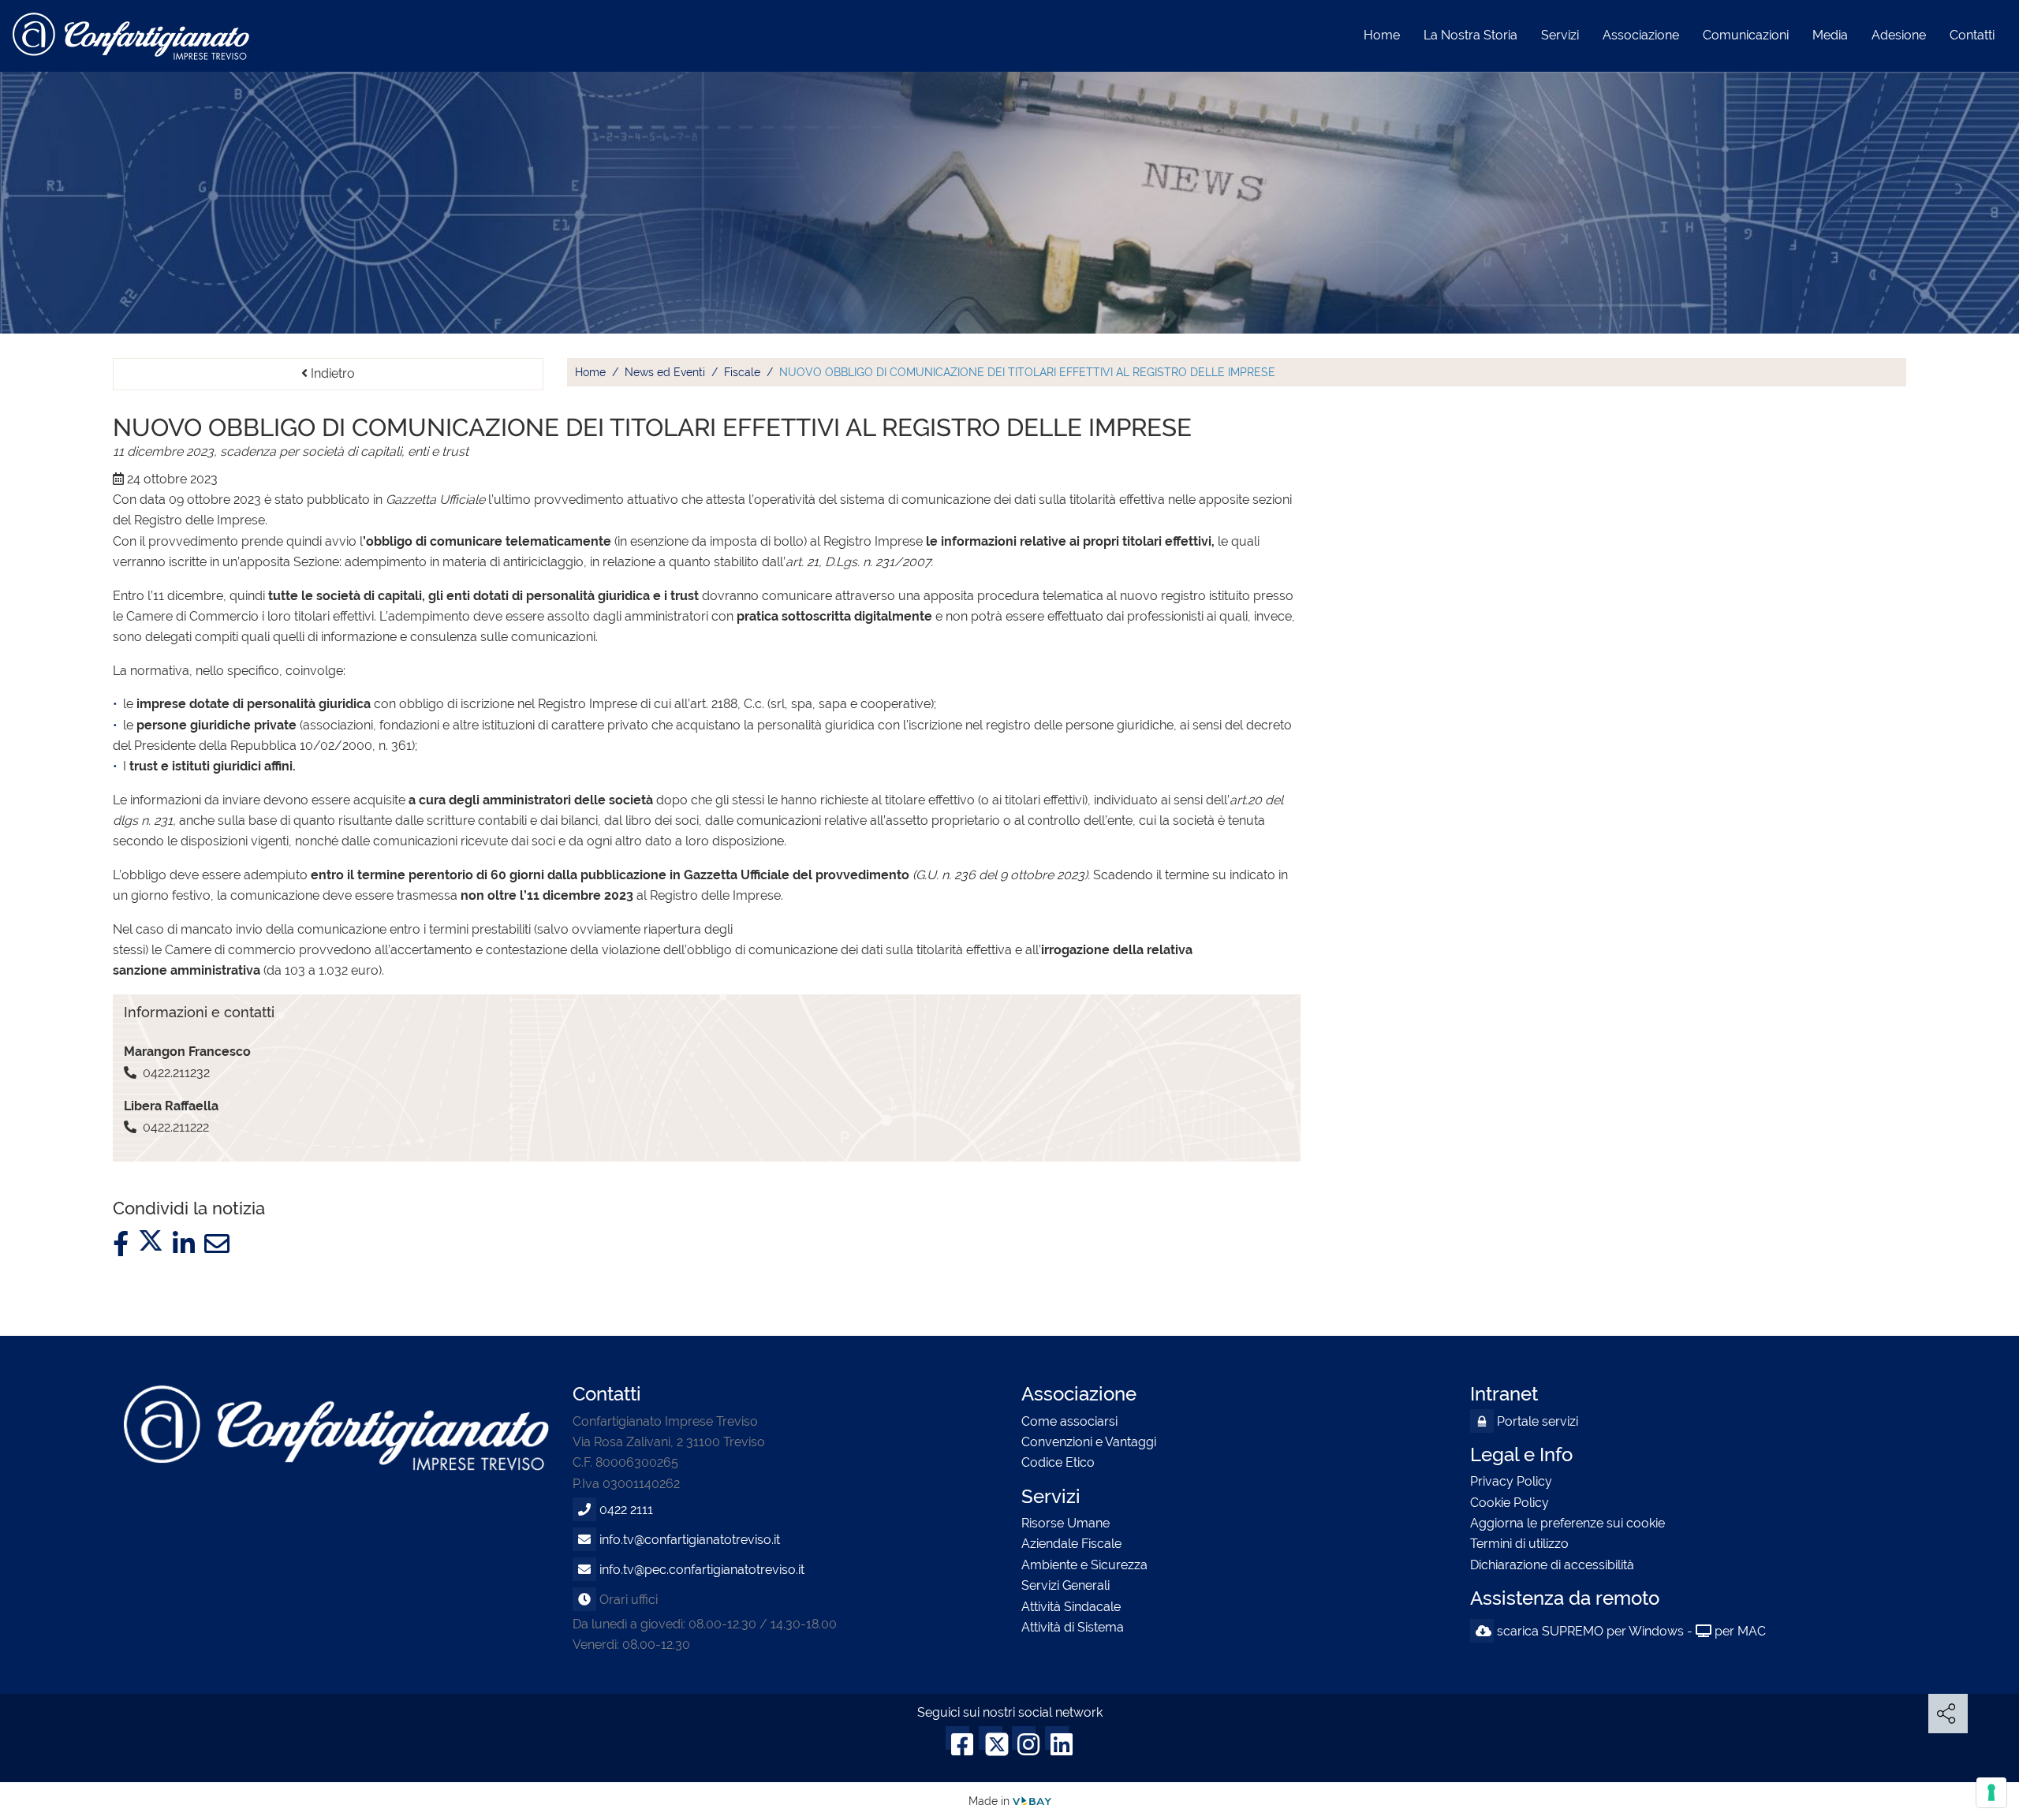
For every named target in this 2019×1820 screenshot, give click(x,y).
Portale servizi (1536, 1421)
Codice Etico (1058, 1462)
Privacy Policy (1511, 1481)
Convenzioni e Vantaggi (1089, 1442)
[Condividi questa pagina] (1948, 1724)
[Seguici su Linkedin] (1057, 1746)
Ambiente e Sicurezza (1084, 1565)
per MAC (1740, 1631)
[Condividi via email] (217, 1245)
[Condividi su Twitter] (151, 1245)
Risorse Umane (1065, 1523)
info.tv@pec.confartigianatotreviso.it (702, 1570)
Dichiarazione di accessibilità (1552, 1565)
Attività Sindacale (1071, 1607)
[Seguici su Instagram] (1024, 1746)
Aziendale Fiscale (1071, 1544)
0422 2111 (626, 1510)
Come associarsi (1069, 1421)
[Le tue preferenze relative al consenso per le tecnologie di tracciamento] (1991, 1792)
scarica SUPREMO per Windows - (1595, 1631)
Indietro (331, 373)
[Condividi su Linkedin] (184, 1245)
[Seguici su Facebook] (957, 1746)
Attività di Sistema (1073, 1627)
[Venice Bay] (1032, 1801)
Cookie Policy (1510, 1503)
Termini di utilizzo (1519, 1544)
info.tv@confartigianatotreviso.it (690, 1540)
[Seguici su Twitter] (991, 1746)
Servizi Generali (1065, 1585)
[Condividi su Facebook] (121, 1245)
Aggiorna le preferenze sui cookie (1567, 1523)
